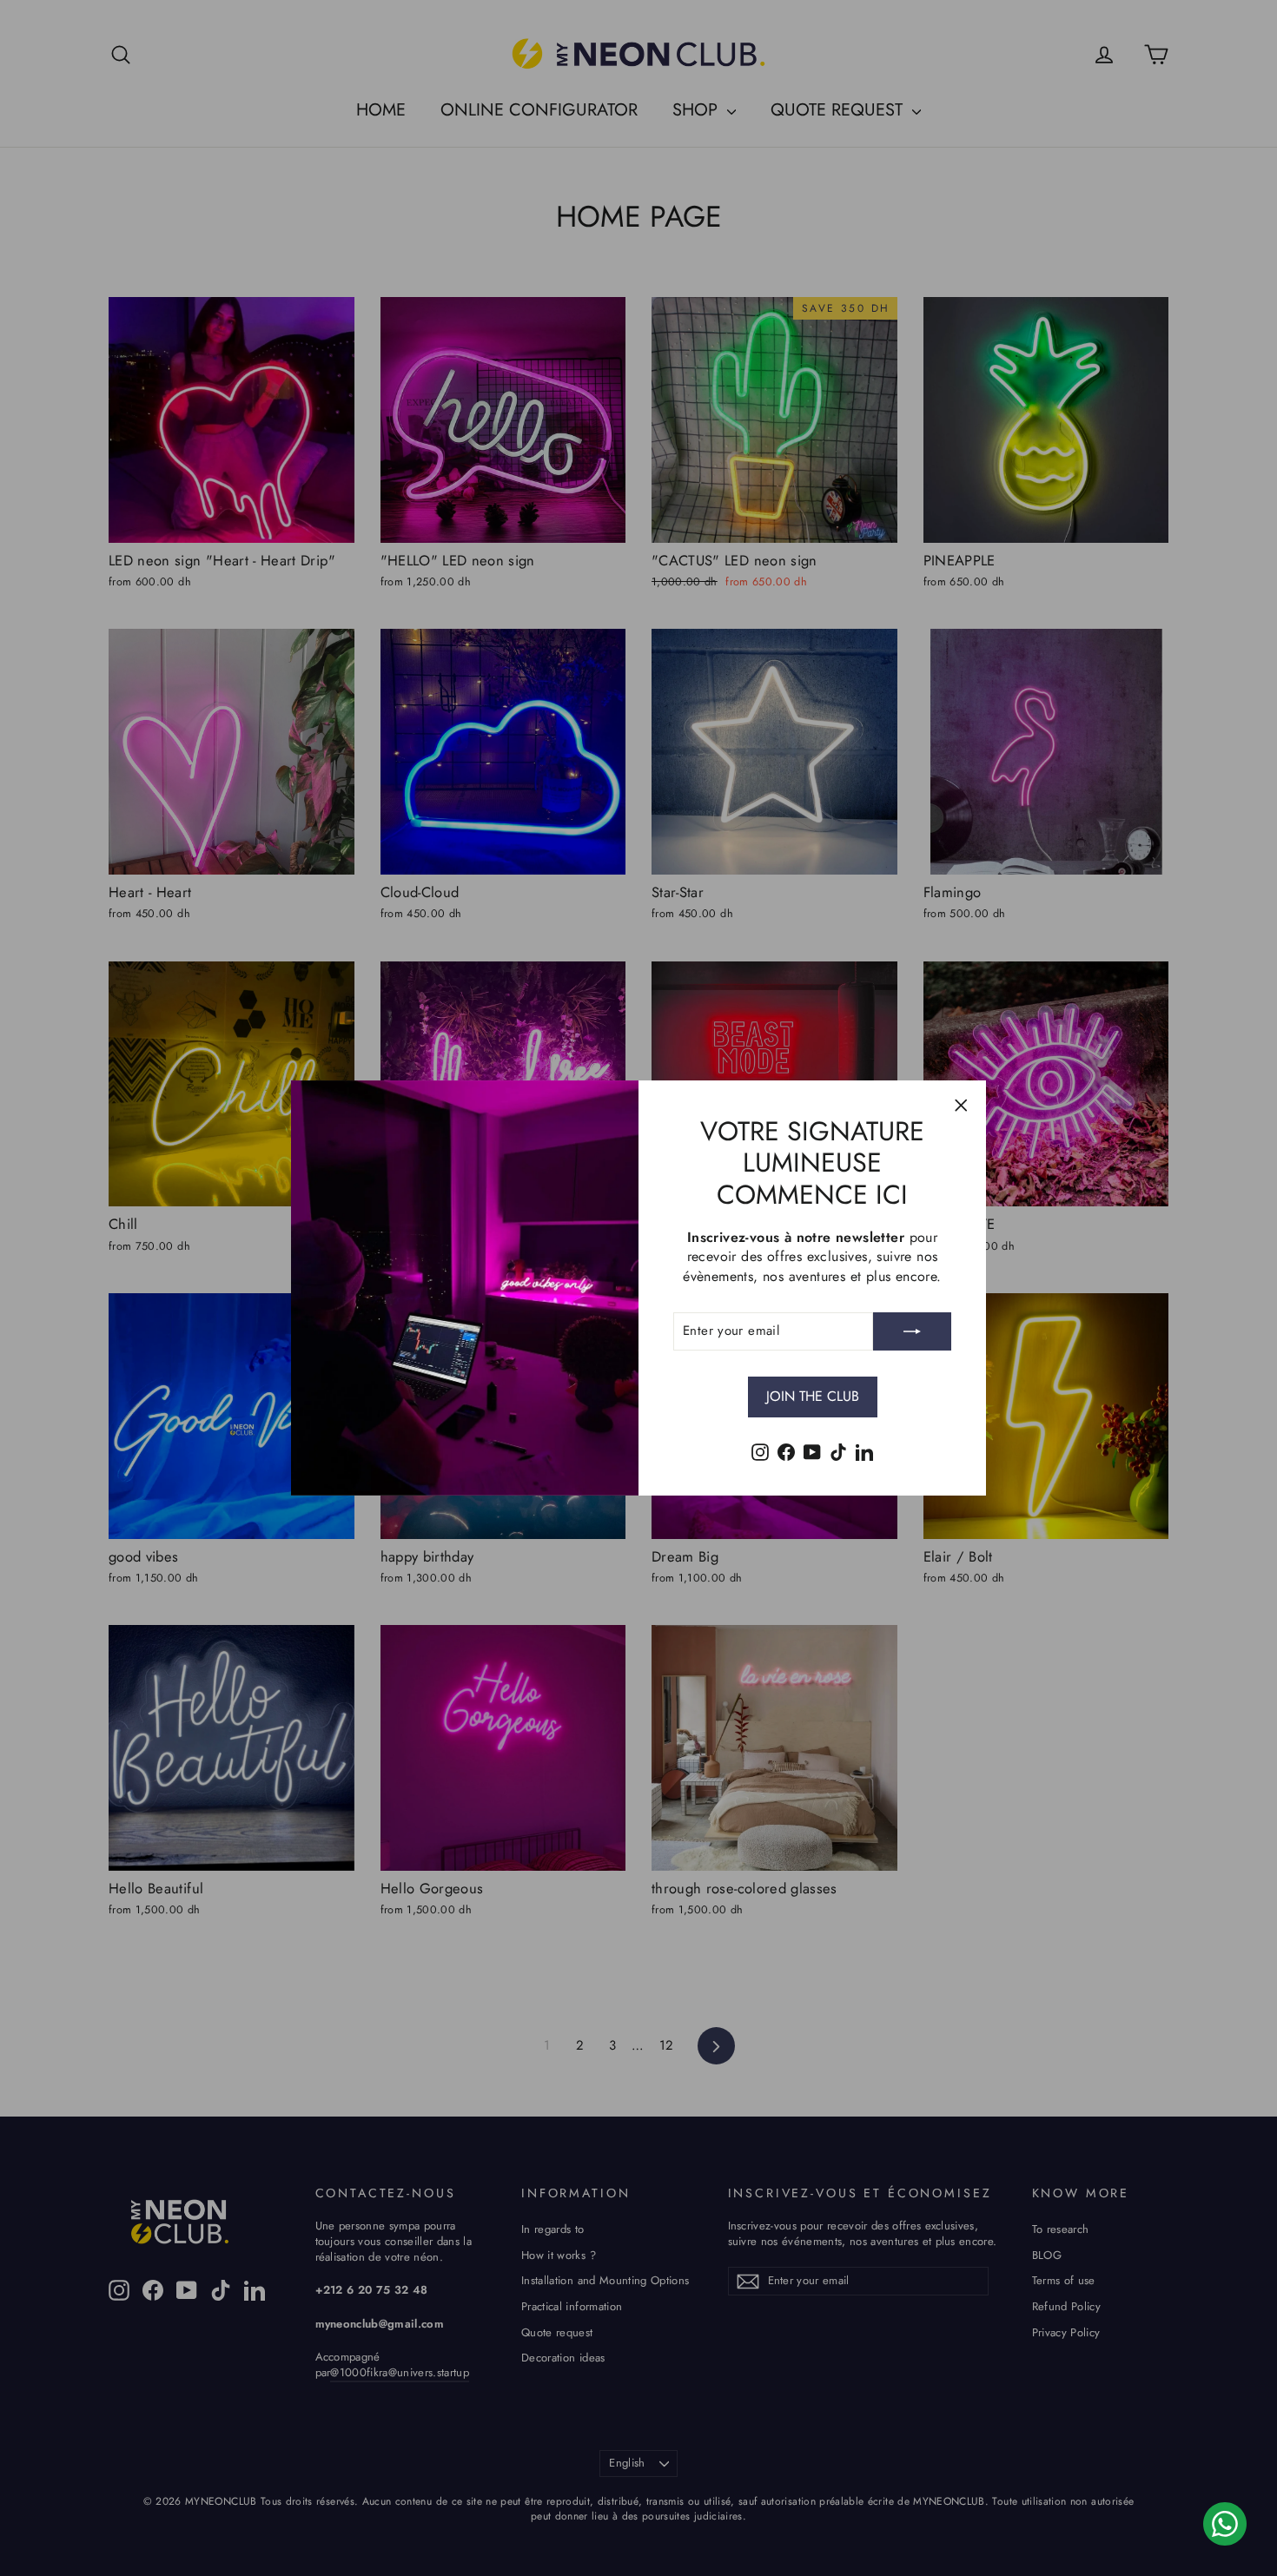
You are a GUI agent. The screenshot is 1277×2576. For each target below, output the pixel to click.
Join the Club (813, 1396)
